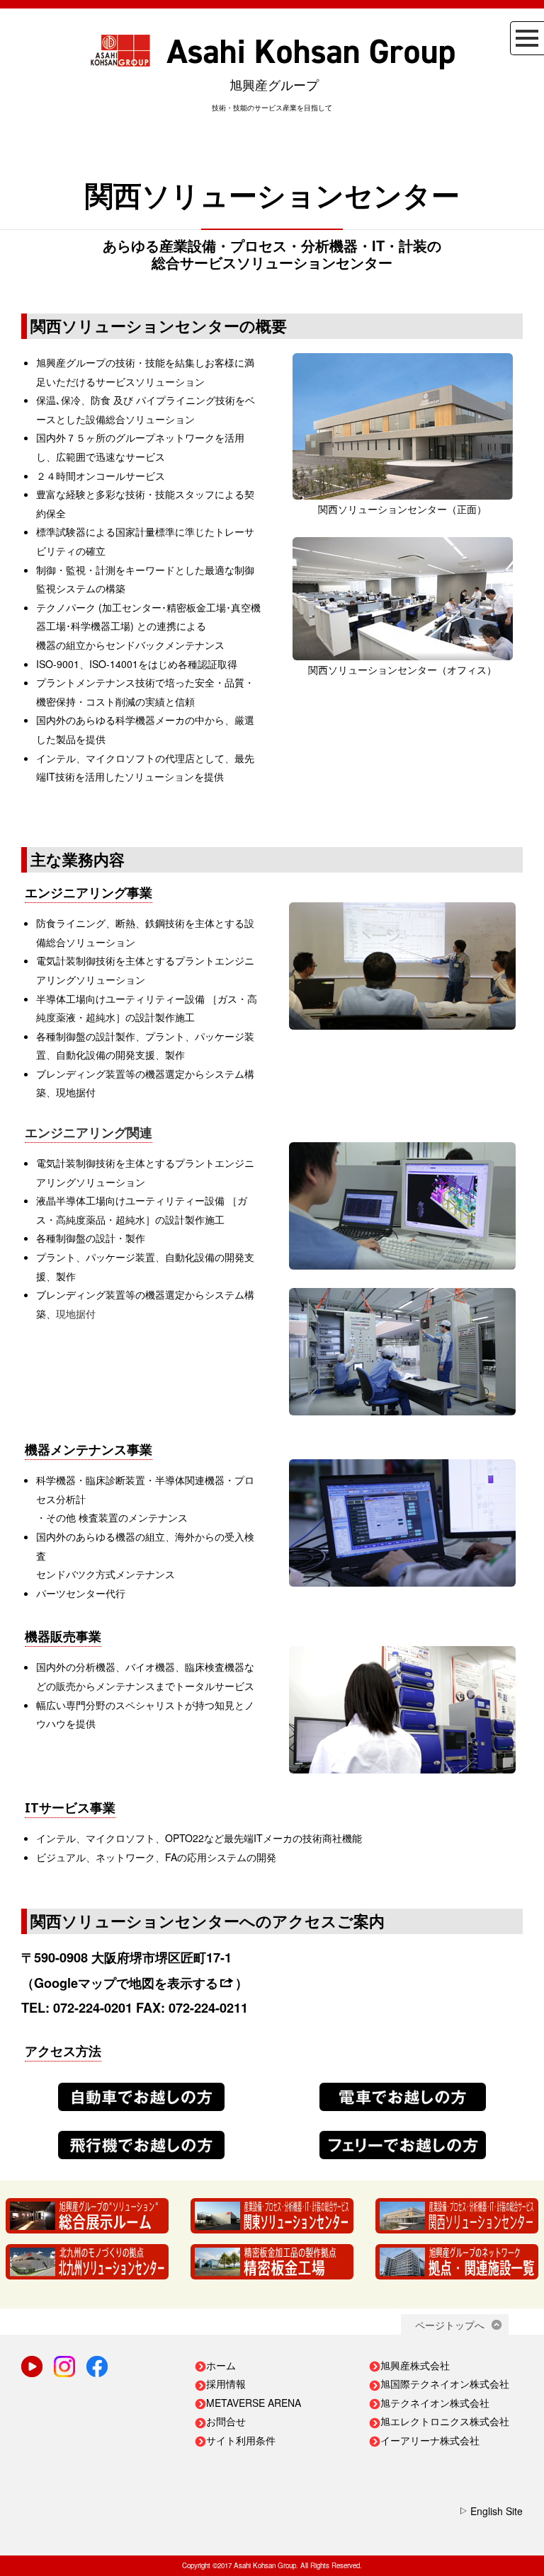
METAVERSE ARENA (254, 2403)
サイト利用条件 (241, 2440)
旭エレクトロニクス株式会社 (445, 2421)
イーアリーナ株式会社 (430, 2440)
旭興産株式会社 (415, 2365)
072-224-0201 (93, 2008)
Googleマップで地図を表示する (126, 1983)
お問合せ (226, 2421)
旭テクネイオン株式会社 (435, 2403)
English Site (497, 2511)
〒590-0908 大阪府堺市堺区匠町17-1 (126, 1957)
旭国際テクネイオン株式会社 (445, 2384)
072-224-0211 (208, 2008)
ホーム (221, 2365)
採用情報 (226, 2384)
